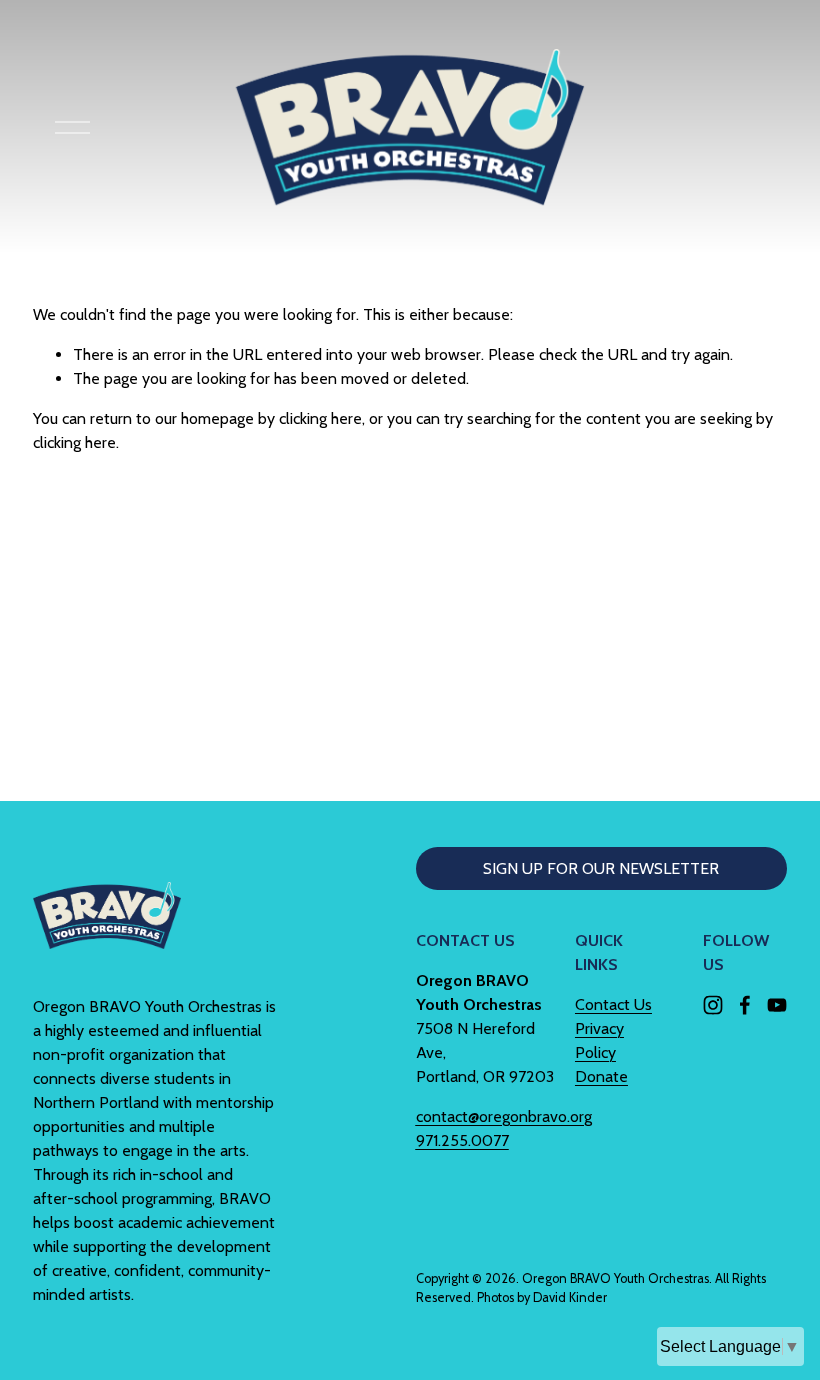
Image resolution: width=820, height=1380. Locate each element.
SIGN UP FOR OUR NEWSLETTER (601, 868)
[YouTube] (777, 1005)
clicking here (320, 418)
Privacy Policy (599, 1040)
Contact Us (613, 1004)
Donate (601, 1076)
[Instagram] (713, 1005)
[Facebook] (745, 1005)
